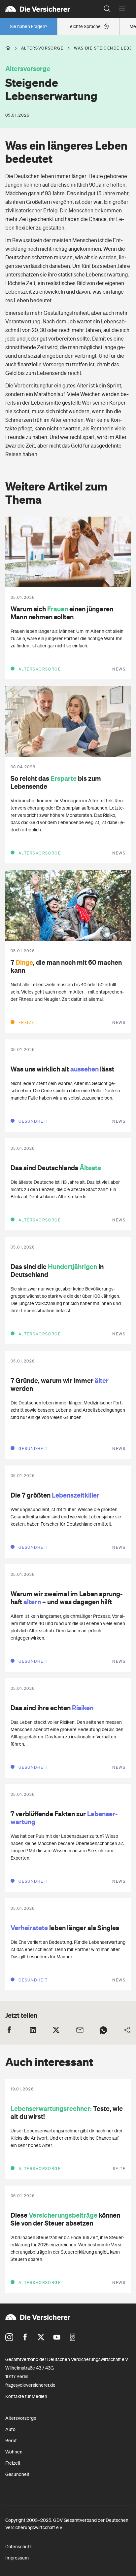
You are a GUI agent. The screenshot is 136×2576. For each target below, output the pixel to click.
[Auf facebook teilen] (9, 2030)
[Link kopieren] (127, 2030)
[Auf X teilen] (56, 2030)
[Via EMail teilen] (80, 2030)
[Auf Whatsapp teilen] (103, 2030)
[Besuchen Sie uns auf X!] (41, 2337)
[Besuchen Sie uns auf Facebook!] (25, 2337)
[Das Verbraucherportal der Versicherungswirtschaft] (8, 48)
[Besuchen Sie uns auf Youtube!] (57, 2337)
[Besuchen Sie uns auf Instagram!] (9, 2337)
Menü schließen (122, 9)
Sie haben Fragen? (29, 26)
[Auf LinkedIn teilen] (33, 2030)
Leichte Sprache (84, 26)
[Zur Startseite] (50, 9)
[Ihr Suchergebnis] (107, 9)
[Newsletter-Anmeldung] (73, 2337)
